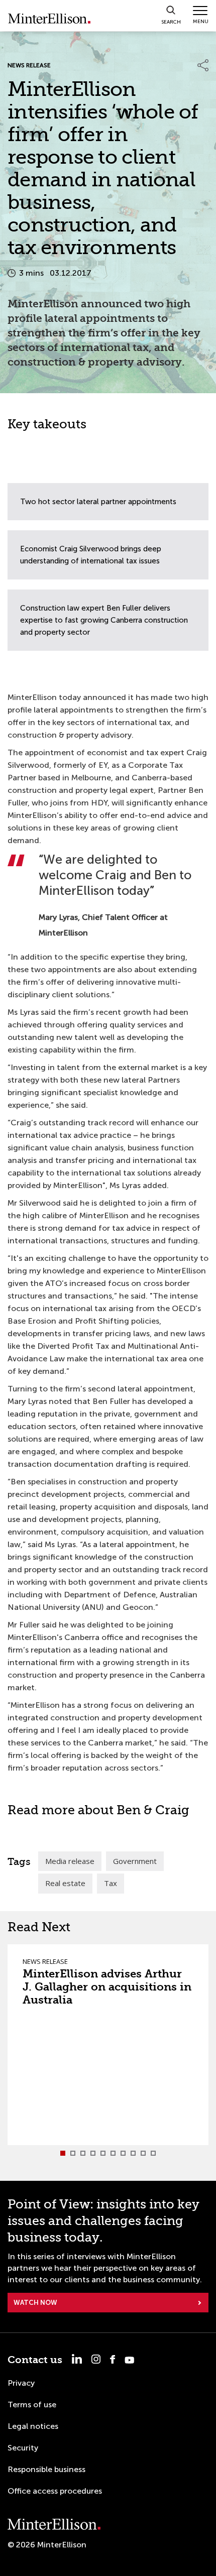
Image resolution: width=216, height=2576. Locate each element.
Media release (70, 1861)
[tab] (63, 2153)
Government (135, 1861)
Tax (111, 1883)
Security (23, 2448)
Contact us (35, 2360)
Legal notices (33, 2426)
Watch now (35, 2303)
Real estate (65, 1883)
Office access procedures (55, 2491)
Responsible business (46, 2469)
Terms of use (32, 2405)
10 (153, 2153)
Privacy (21, 2383)
